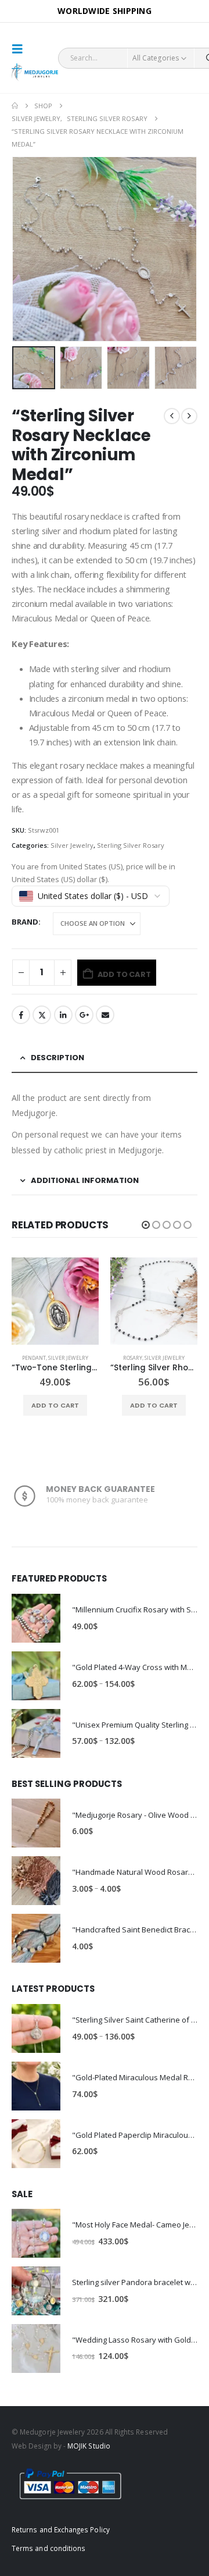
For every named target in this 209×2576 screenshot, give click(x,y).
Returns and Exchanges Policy (61, 2538)
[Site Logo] (35, 72)
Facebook (21, 1015)
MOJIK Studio (89, 2454)
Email (105, 1015)
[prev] (172, 416)
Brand (25, 922)
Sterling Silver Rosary (131, 845)
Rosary (34, 1358)
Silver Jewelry (72, 845)
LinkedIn (63, 1015)
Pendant (133, 1358)
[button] (21, 49)
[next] (189, 416)
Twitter (42, 1015)
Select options (154, 1405)
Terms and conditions (48, 2556)
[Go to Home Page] (15, 106)
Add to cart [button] (55, 1405)
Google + (84, 1015)
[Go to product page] (55, 1301)
